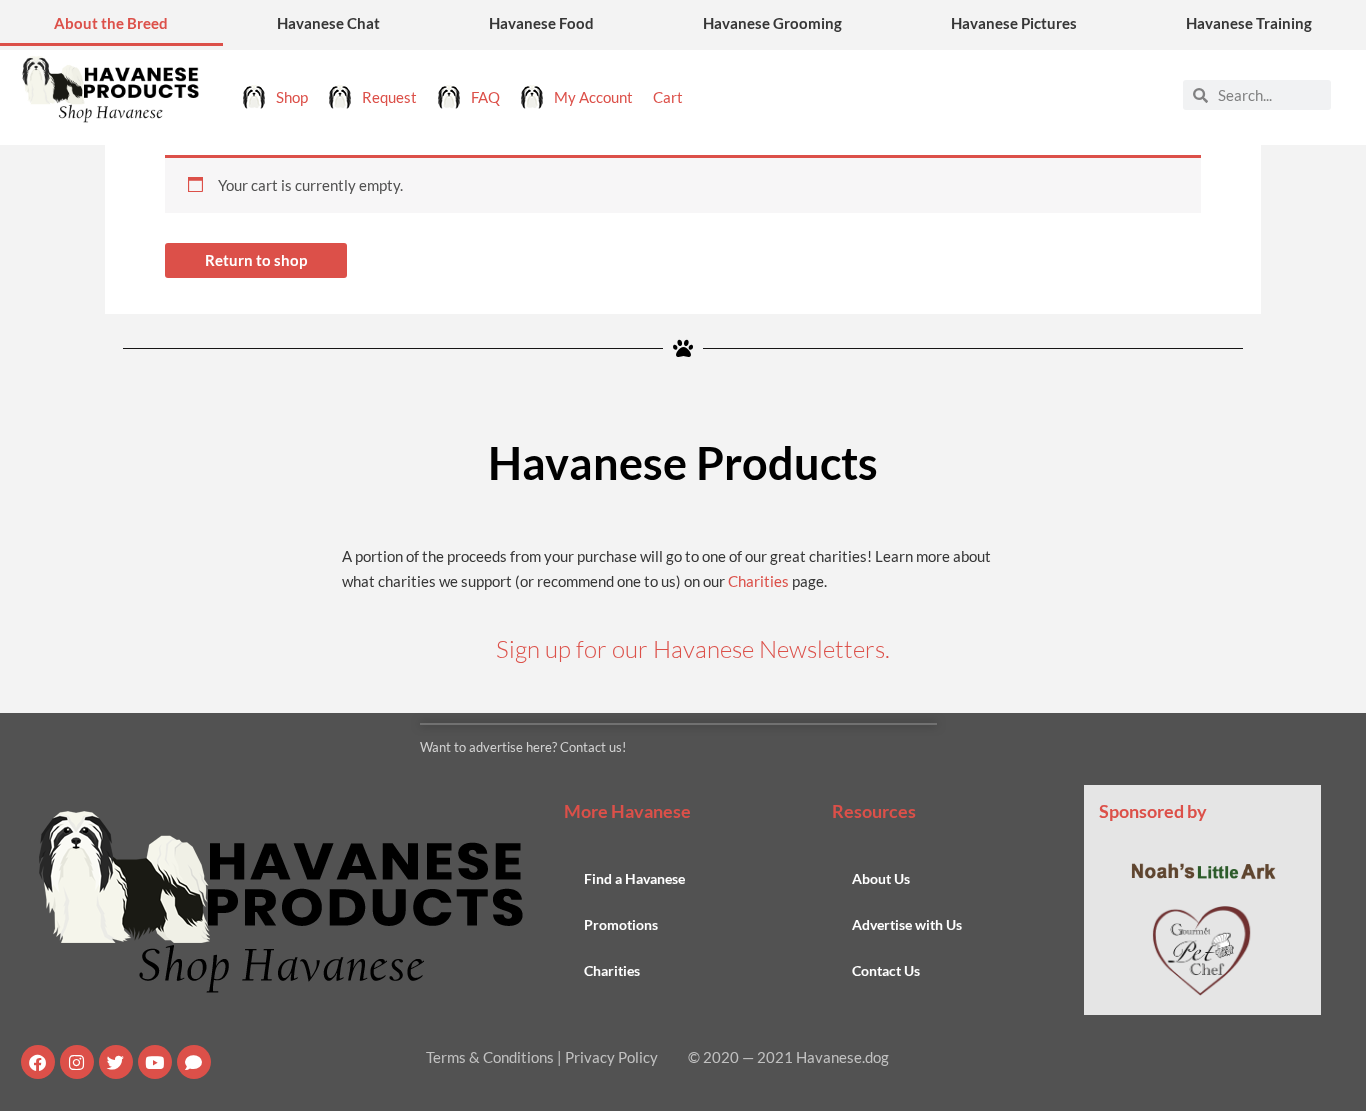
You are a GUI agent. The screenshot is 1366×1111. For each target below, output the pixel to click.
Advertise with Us (907, 924)
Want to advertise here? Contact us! (523, 747)
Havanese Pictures (1014, 23)
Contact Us (886, 970)
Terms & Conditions (490, 1057)
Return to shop (256, 260)
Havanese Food (541, 23)
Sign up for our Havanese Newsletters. (693, 649)
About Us (881, 878)
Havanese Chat (328, 23)
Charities (758, 581)
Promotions (621, 924)
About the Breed (111, 23)
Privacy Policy (611, 1057)
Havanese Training (1249, 23)
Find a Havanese (634, 878)
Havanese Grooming (772, 23)
